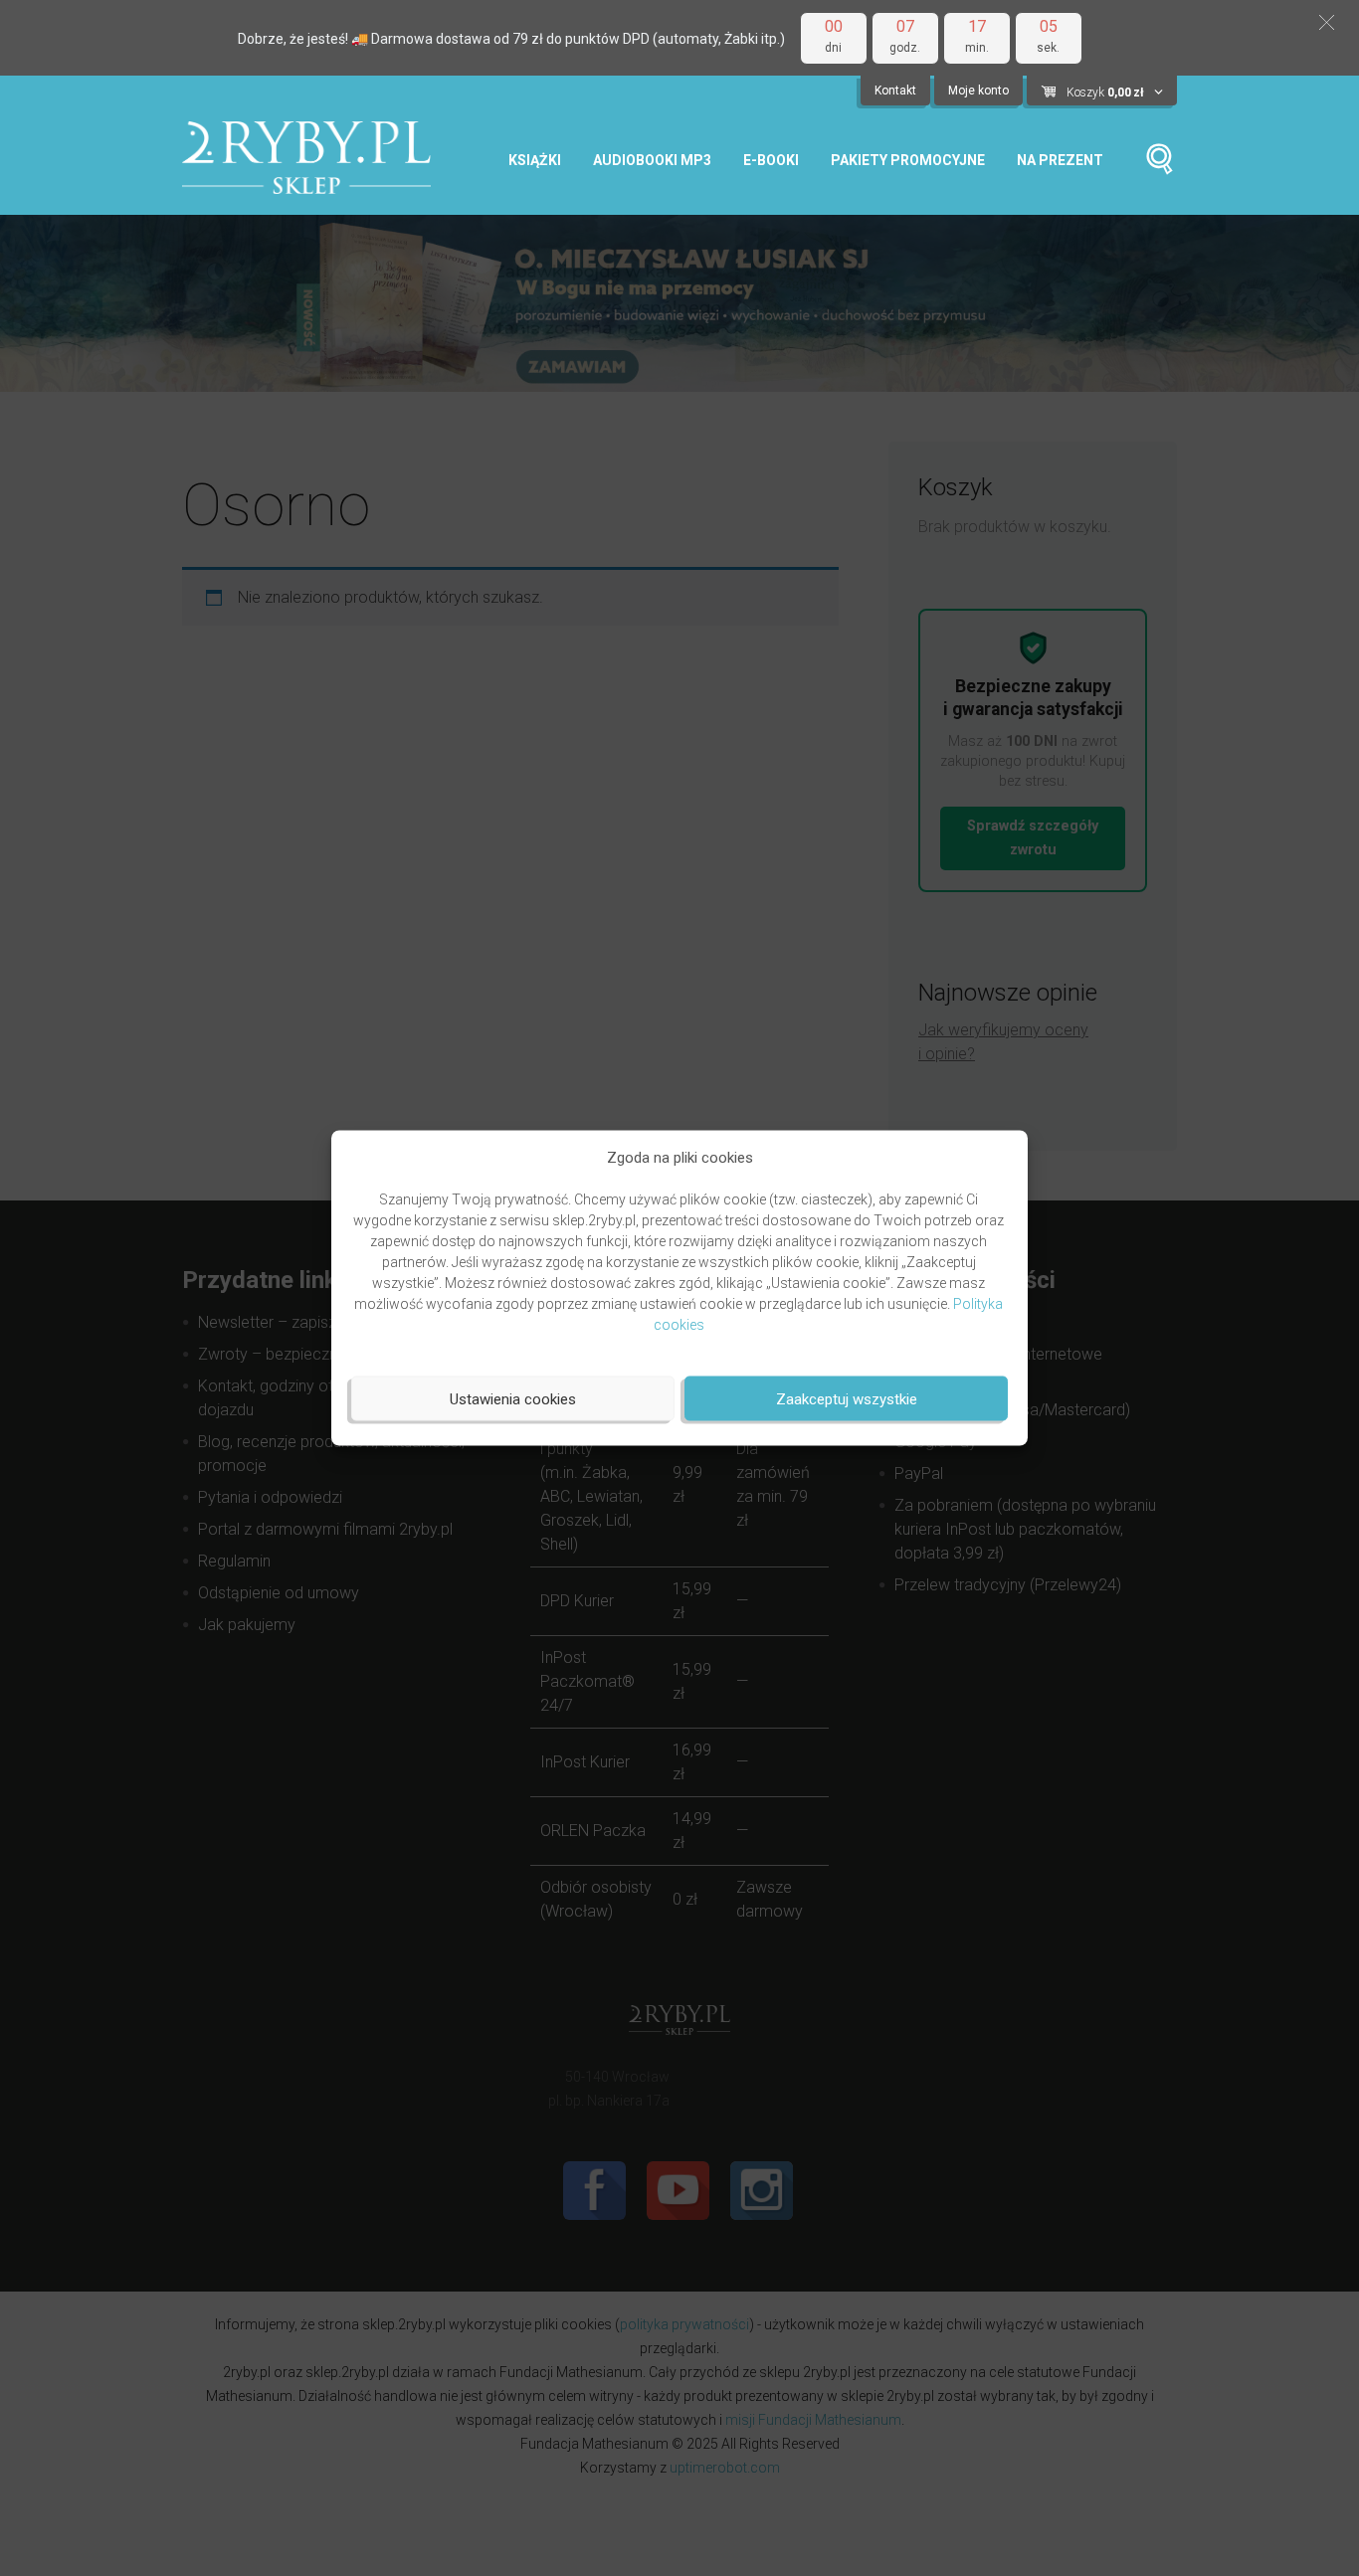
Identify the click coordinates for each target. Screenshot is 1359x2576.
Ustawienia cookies (513, 1398)
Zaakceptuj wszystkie (847, 1398)
